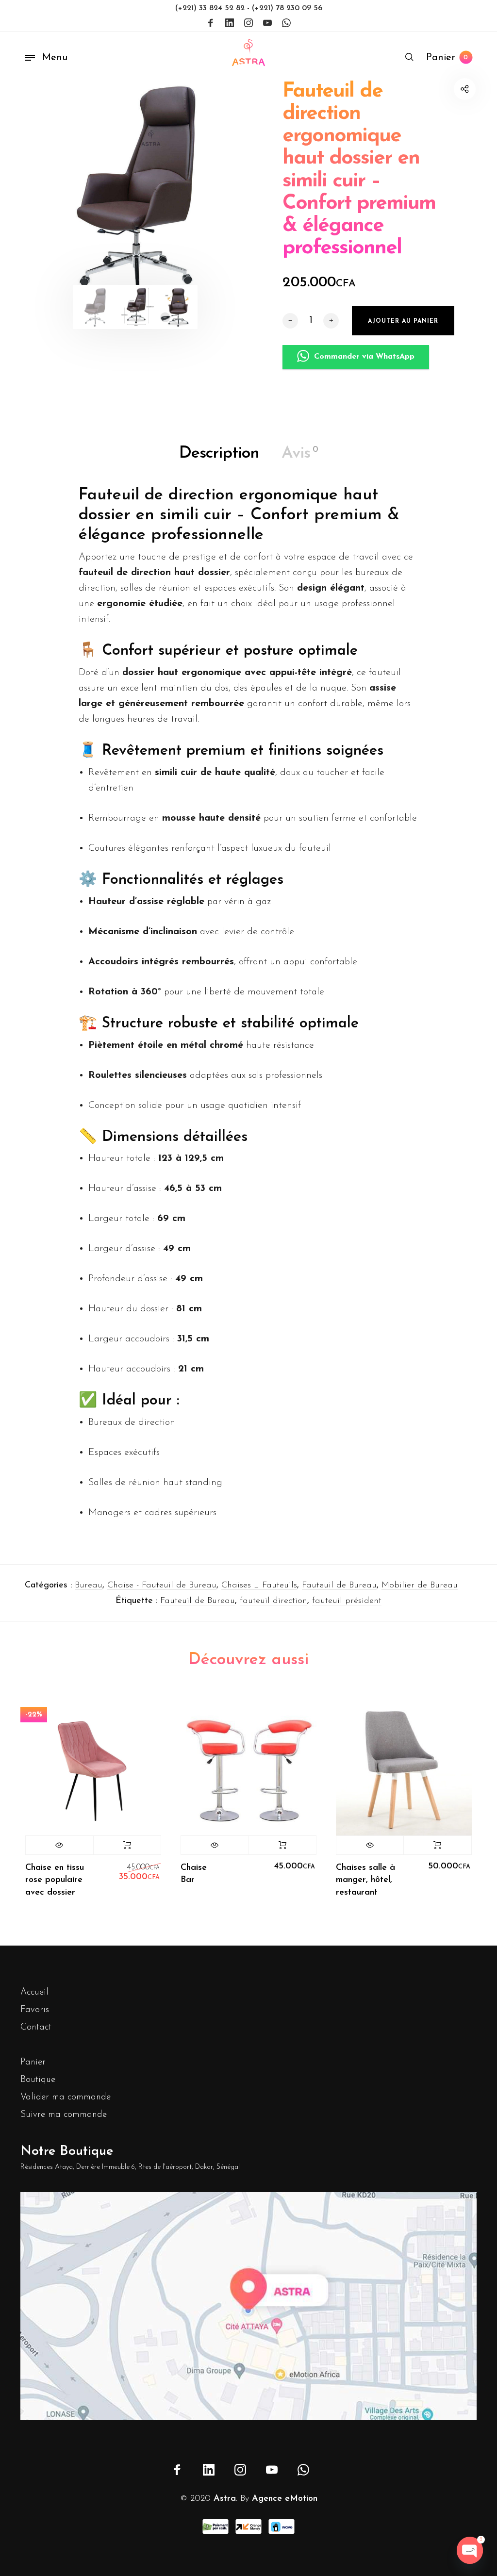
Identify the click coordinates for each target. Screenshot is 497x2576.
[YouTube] (267, 23)
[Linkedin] (230, 23)
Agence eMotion (285, 2499)
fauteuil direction (273, 1601)
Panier (33, 2062)
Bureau (89, 1585)
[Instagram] (248, 23)
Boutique (38, 2080)
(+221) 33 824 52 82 (211, 8)
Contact (36, 2027)
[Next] (222, 192)
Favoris (35, 2010)
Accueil (34, 1992)
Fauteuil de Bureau (339, 1585)
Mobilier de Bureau (420, 1585)
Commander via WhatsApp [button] (364, 357)
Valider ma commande (66, 2097)
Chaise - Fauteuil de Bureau (162, 1585)
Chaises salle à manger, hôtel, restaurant (365, 1880)
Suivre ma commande (64, 2115)
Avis (300, 454)
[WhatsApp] (286, 23)
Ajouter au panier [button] (282, 1845)
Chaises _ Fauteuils (259, 1585)
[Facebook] (211, 23)
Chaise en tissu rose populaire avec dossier (55, 1880)
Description (219, 454)
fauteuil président (347, 1601)
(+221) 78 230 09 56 (287, 8)
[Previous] (48, 192)
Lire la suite (127, 1845)
